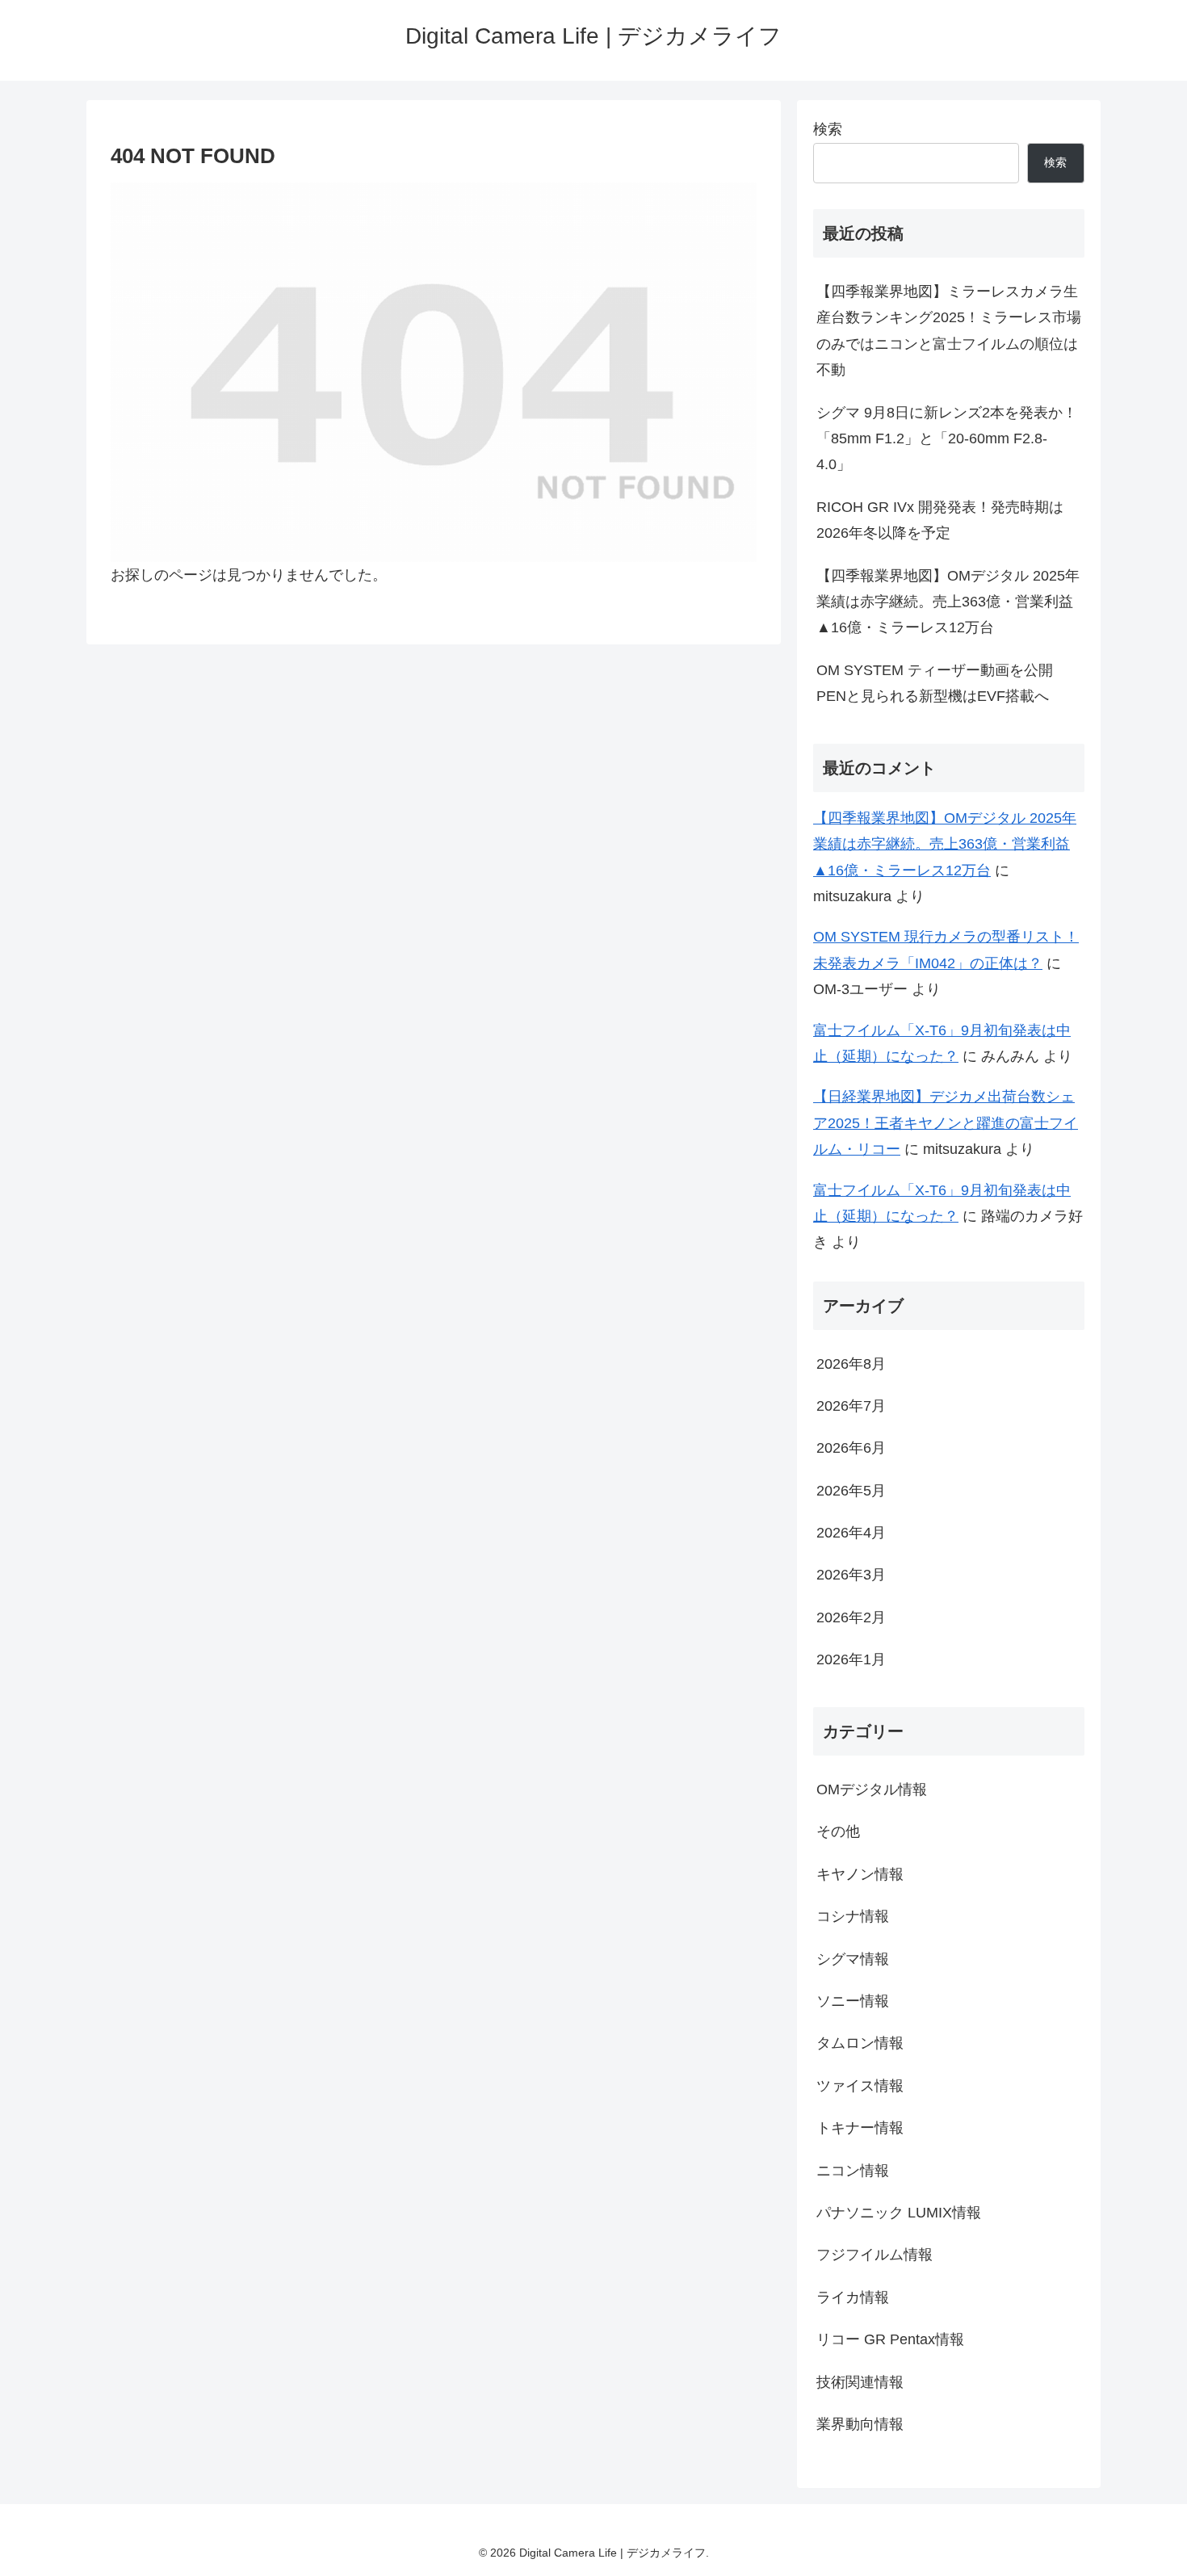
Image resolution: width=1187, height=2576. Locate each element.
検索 (828, 129)
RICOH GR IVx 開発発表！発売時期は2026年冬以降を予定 (940, 520)
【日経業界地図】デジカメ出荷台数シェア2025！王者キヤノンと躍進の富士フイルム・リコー (946, 1123)
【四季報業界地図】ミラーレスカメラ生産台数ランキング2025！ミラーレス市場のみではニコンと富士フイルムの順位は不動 (949, 331)
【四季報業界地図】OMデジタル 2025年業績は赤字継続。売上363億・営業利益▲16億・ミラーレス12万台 (948, 602)
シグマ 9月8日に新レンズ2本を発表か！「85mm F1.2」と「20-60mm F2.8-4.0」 (947, 439)
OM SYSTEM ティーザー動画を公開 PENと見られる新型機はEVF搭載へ (935, 683)
